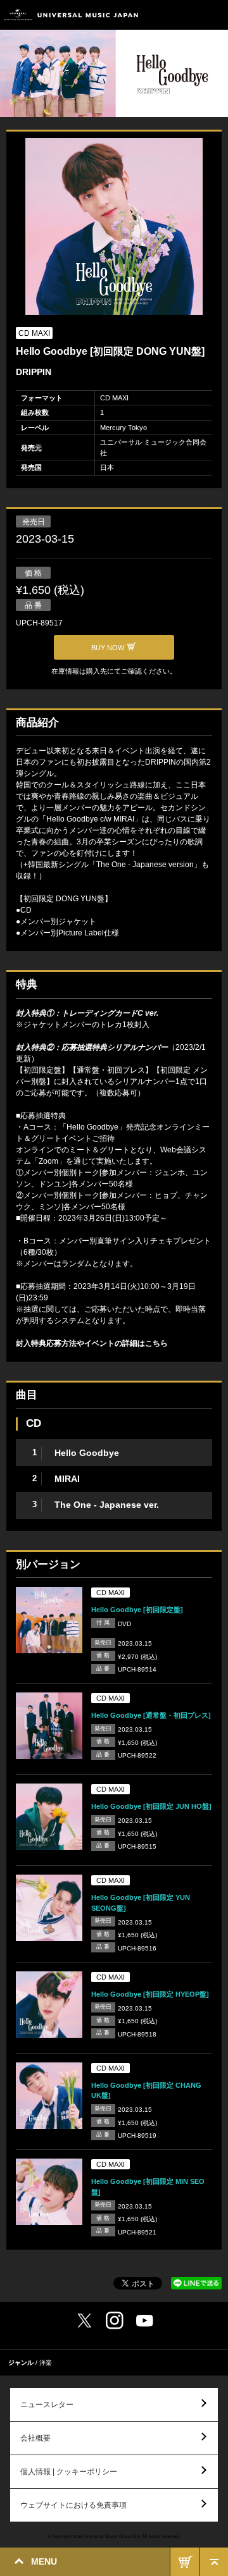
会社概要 (35, 2438)
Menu (214, 15)
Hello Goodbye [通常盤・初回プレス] (151, 1715)
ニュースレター (47, 2405)
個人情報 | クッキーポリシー (69, 2472)
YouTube (145, 2321)
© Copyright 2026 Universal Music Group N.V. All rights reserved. (114, 2536)
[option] (114, 228)
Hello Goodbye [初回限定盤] (137, 1610)
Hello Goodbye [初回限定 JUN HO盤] (151, 1806)
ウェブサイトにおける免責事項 (73, 2505)
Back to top (214, 2562)
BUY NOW (185, 2562)
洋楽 (46, 2363)
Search (185, 15)
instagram (115, 2320)
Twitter (84, 2320)
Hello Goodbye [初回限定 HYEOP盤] (150, 1994)
